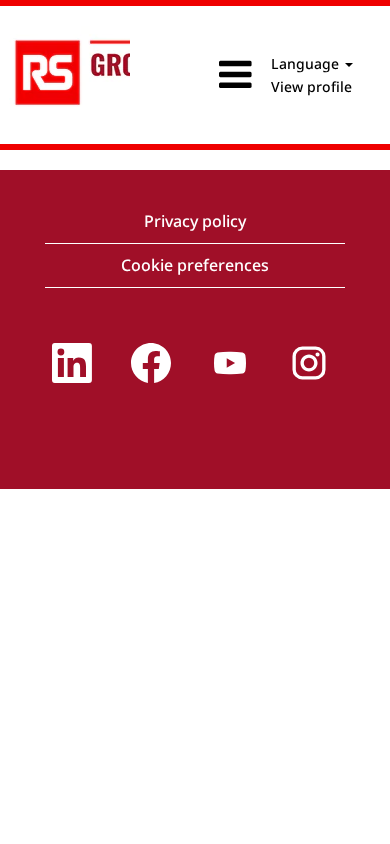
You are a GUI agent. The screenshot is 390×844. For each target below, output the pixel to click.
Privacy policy (195, 221)
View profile (311, 86)
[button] (195, 74)
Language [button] (307, 63)
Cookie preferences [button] (195, 265)
